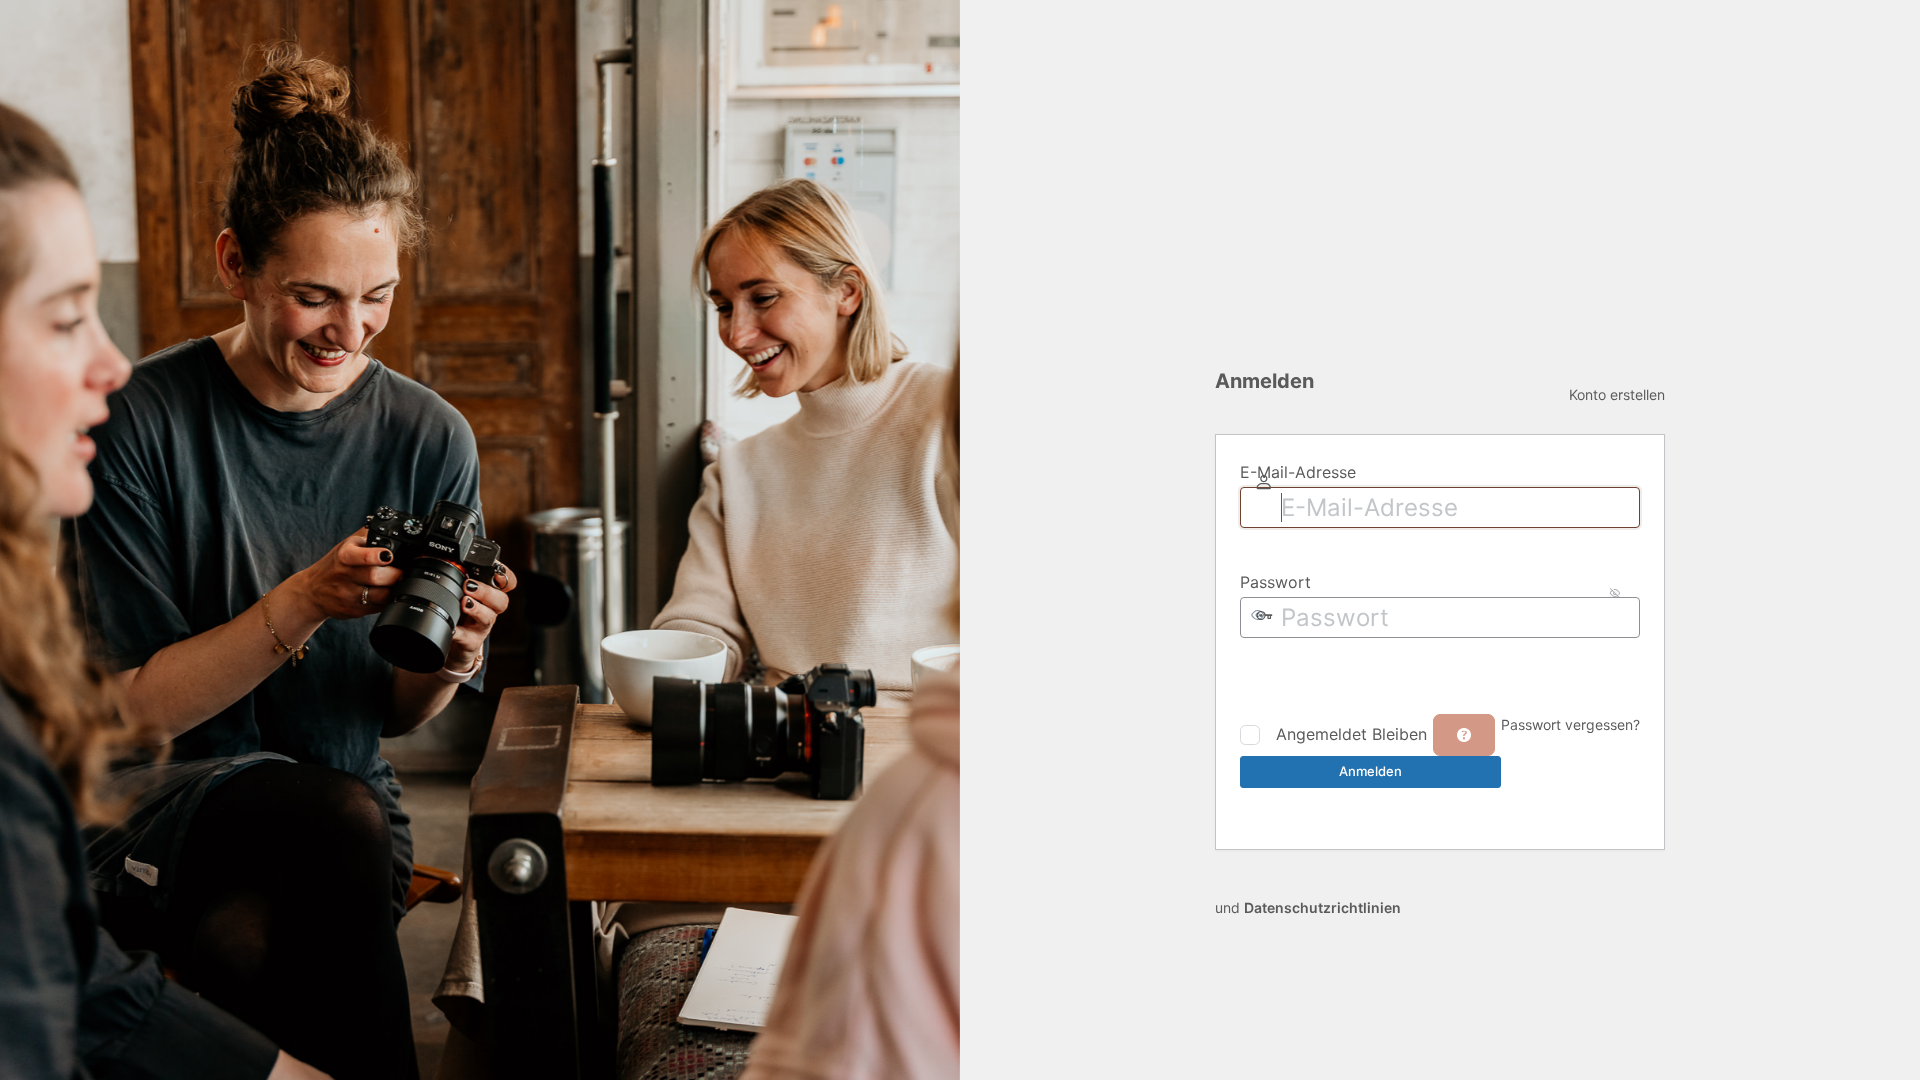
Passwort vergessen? (1570, 724)
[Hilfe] (1464, 735)
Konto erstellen (1617, 394)
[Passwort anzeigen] (1256, 674)
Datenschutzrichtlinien (1322, 907)
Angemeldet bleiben (1351, 734)
